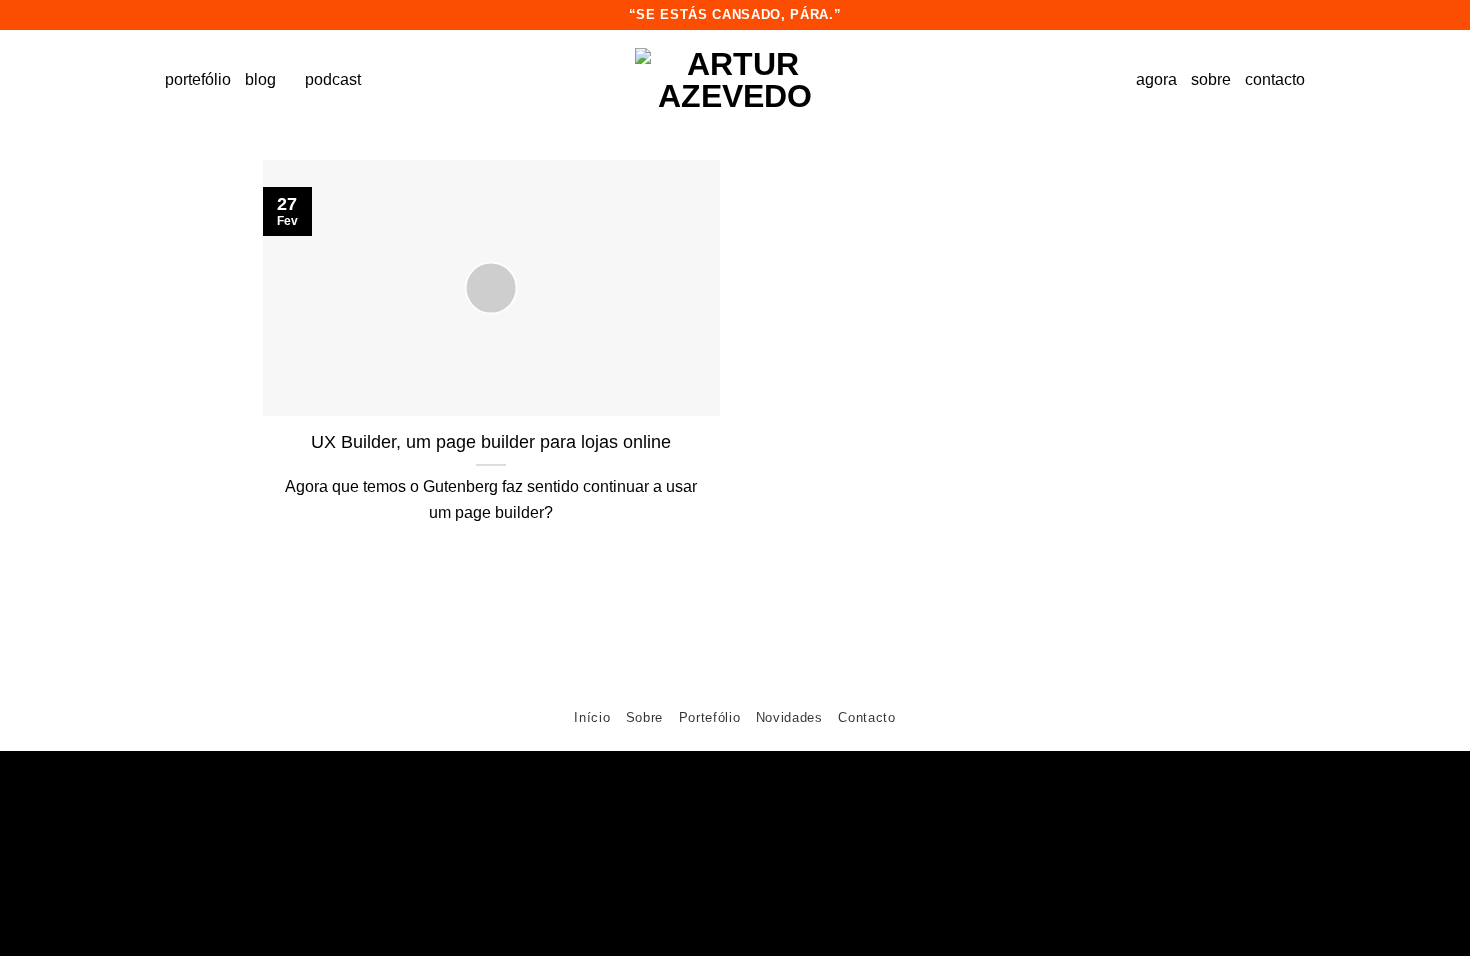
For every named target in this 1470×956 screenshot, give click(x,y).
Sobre (644, 717)
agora (1156, 79)
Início (592, 717)
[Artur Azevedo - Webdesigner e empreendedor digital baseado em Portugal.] (735, 80)
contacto (1275, 79)
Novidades (789, 717)
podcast (333, 79)
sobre (1211, 79)
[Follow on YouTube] (786, 674)
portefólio (198, 79)
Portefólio (710, 717)
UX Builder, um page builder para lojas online (491, 442)
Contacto (866, 717)
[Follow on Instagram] (718, 674)
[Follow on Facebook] (683, 674)
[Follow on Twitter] (752, 674)
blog (260, 79)
